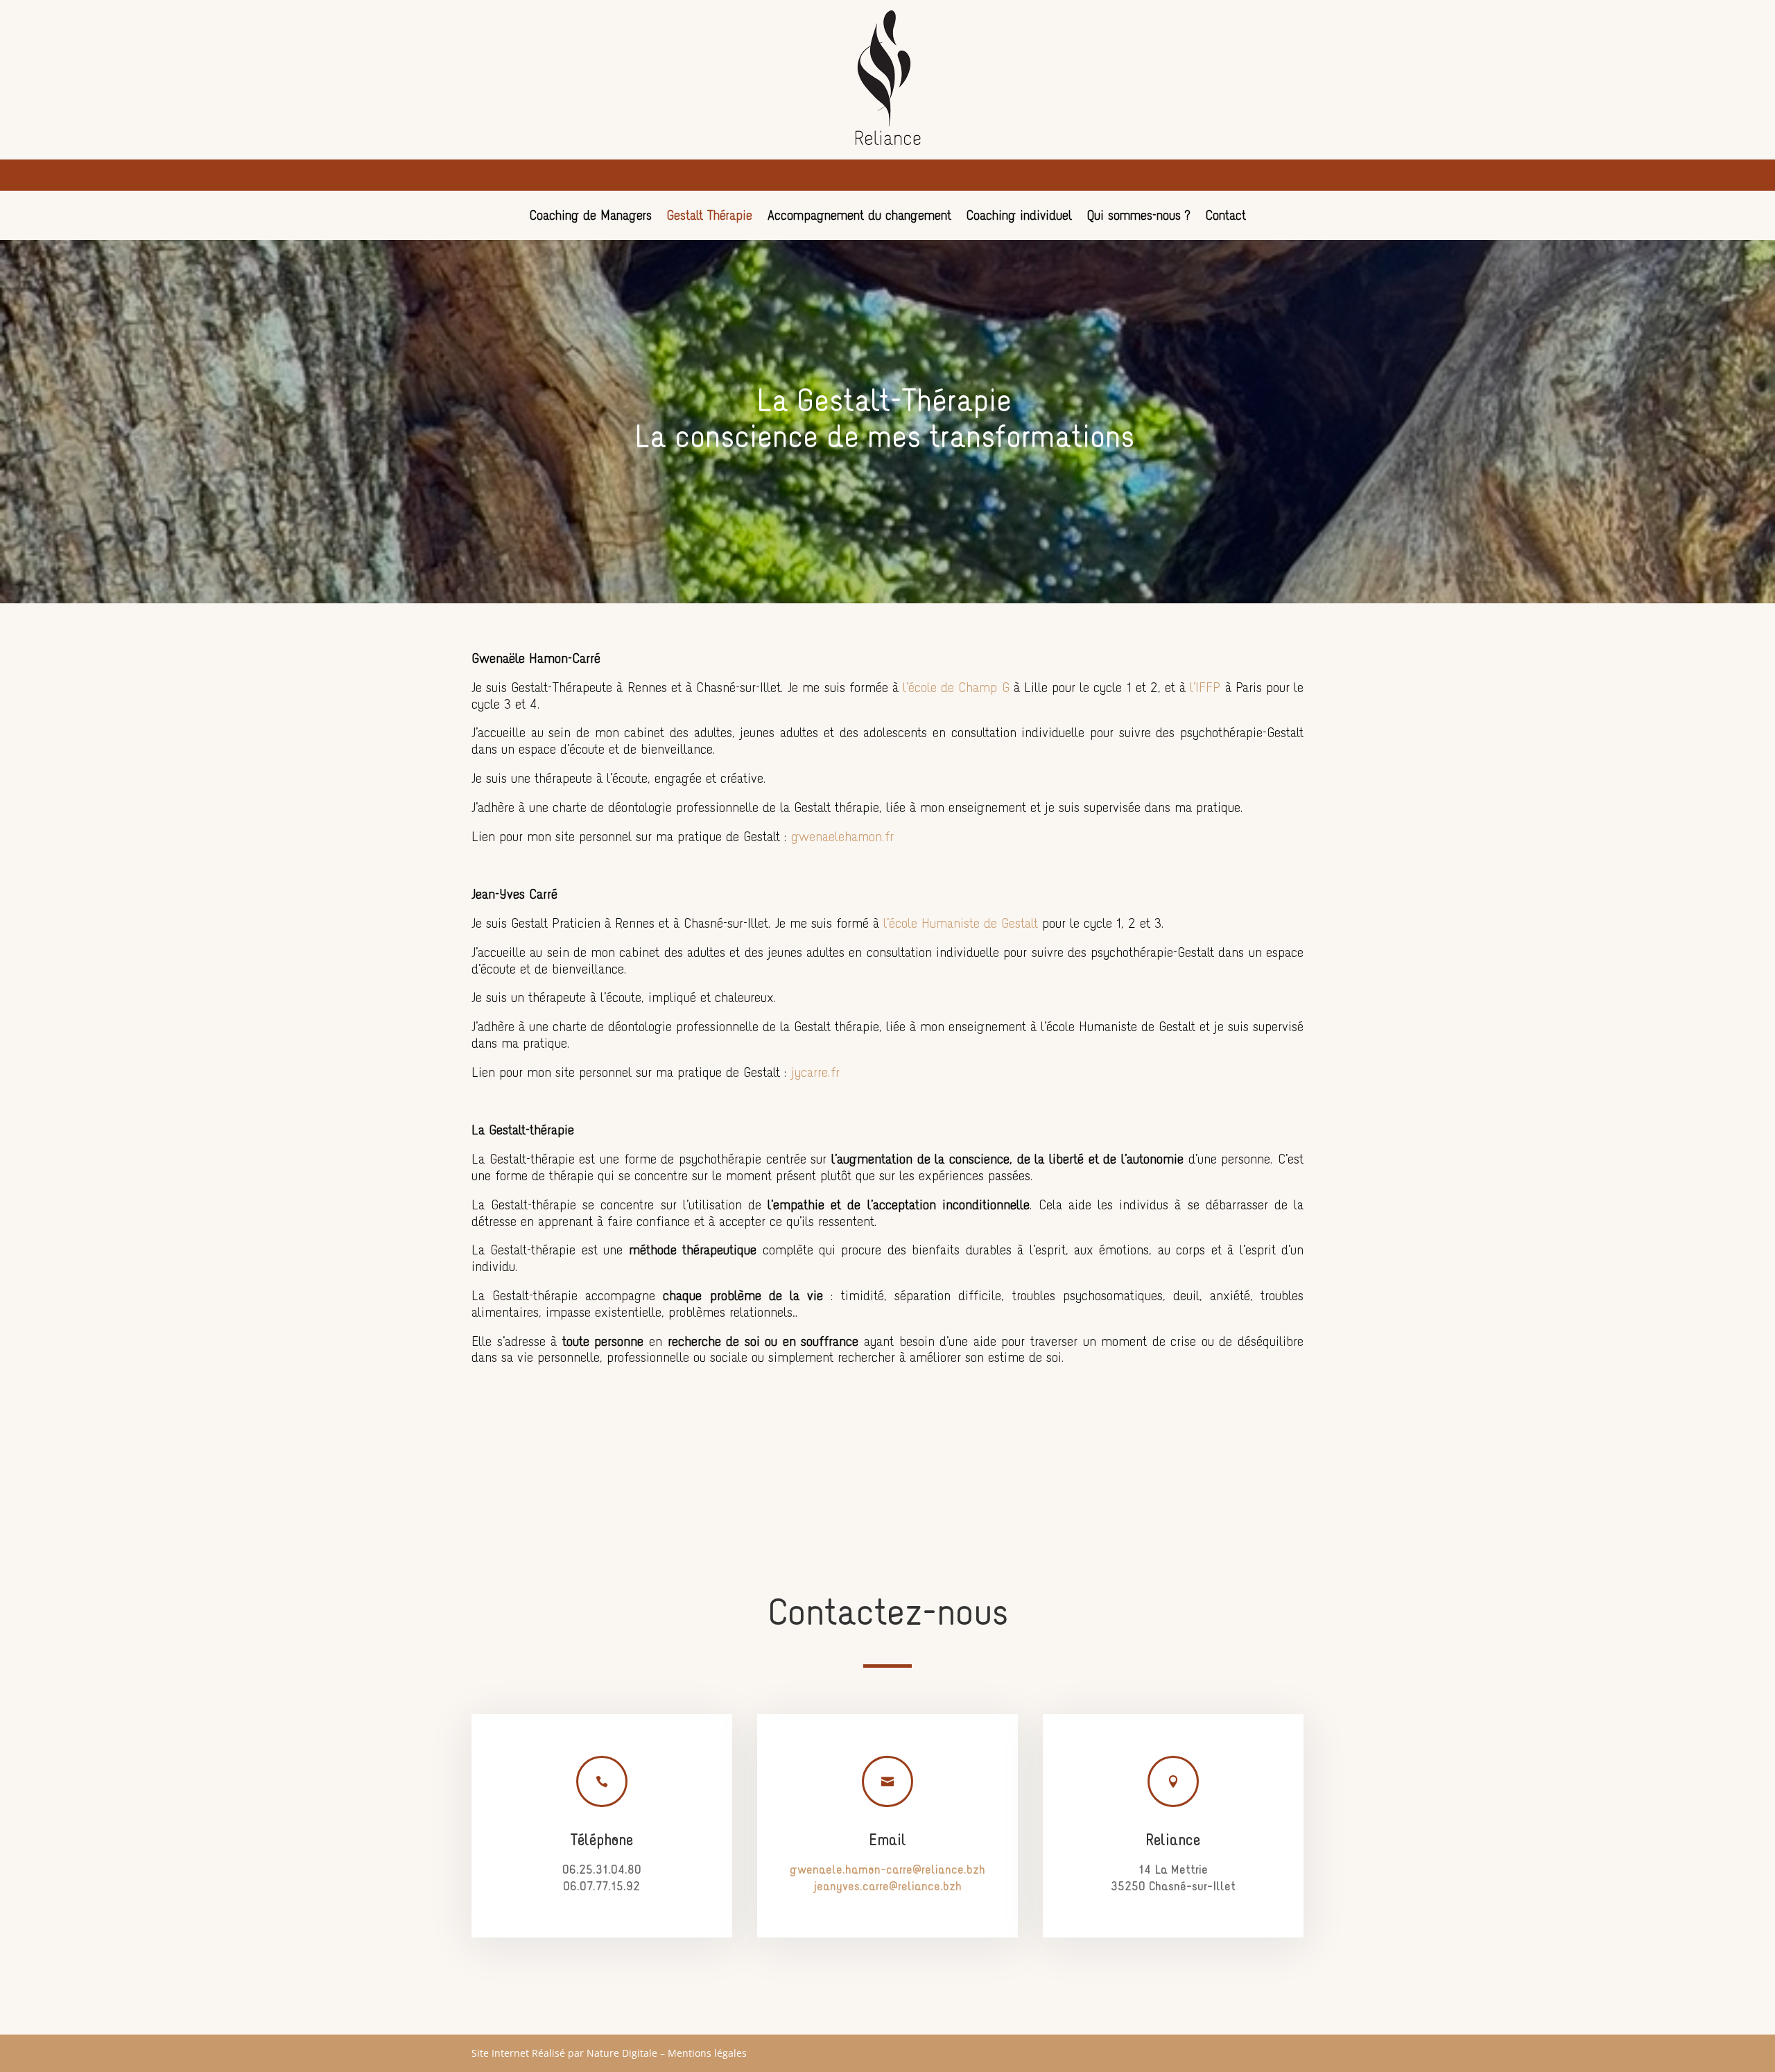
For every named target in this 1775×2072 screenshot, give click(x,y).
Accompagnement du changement (859, 217)
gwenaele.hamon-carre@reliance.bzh (887, 1871)
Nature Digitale (622, 2053)
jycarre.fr (815, 1073)
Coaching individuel (1019, 217)
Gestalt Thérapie (710, 217)
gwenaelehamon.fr (842, 838)
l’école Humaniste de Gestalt (961, 924)
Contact (1226, 217)
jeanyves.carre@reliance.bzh (887, 1887)
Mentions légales (707, 2053)
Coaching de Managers (591, 217)
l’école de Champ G (954, 689)
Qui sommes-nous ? (1139, 217)
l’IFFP (1205, 689)
